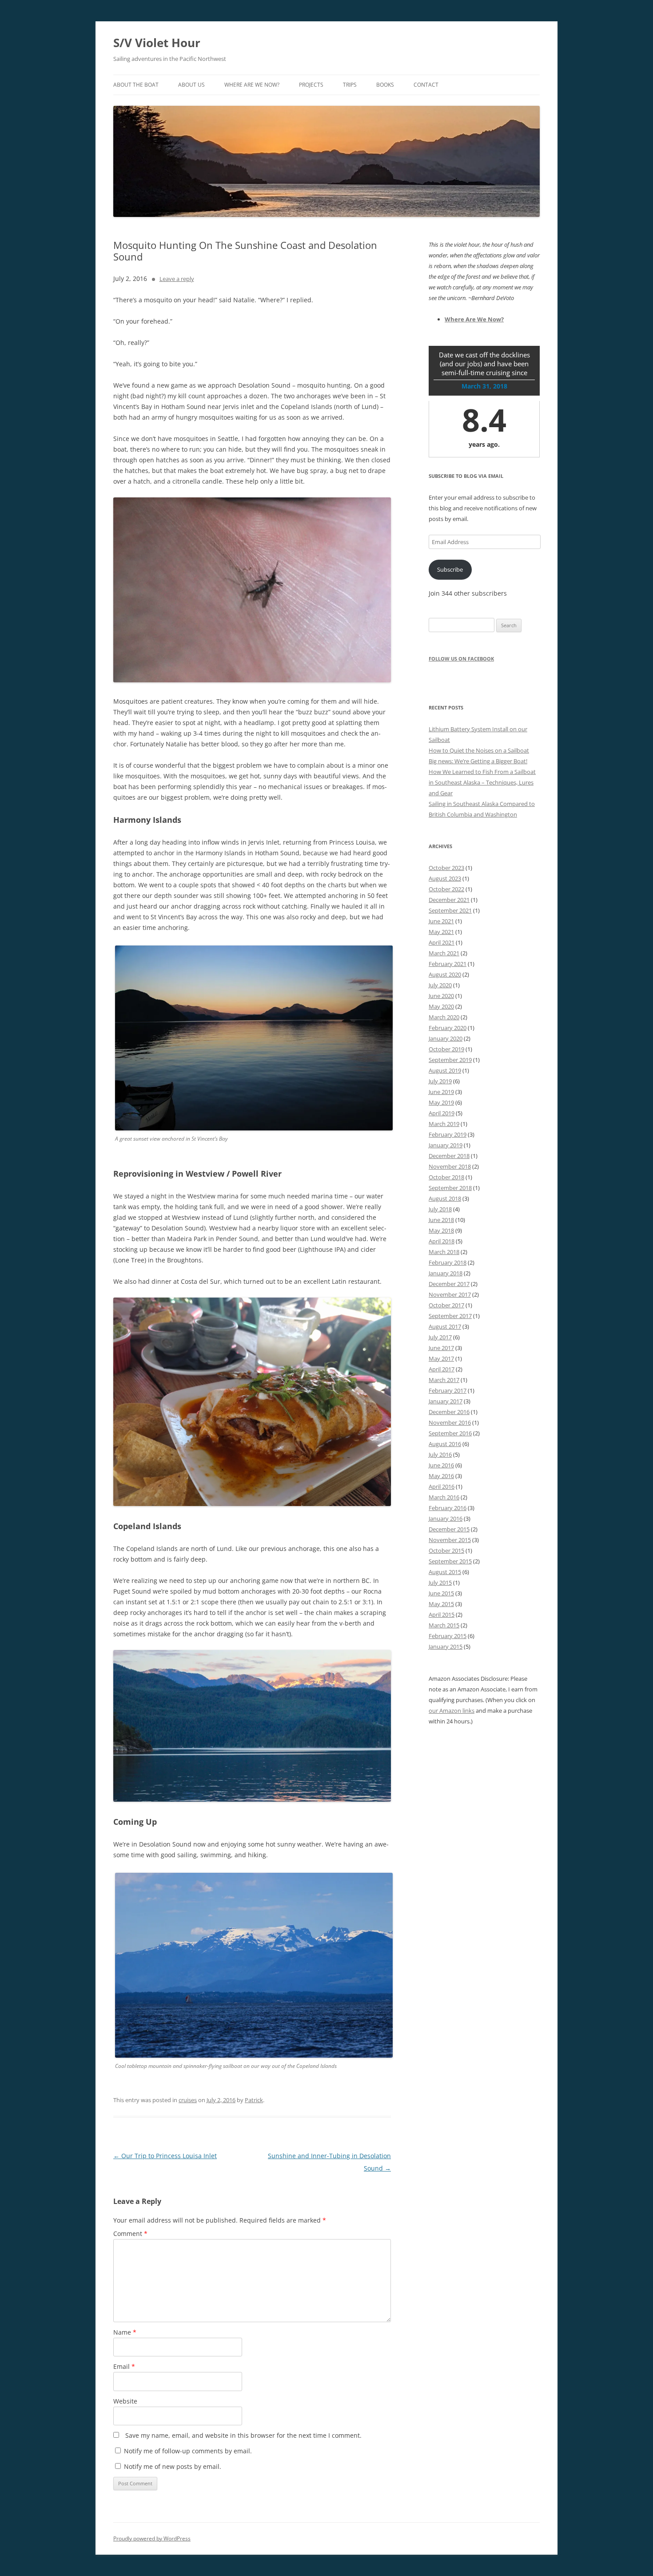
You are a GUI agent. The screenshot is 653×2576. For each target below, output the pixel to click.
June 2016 (441, 1465)
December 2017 (449, 1284)
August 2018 (445, 1198)
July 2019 (440, 1081)
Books (385, 85)
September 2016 (450, 1433)
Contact (426, 85)
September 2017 (450, 1316)
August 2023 (445, 878)
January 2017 (446, 1401)
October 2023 (446, 868)
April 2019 (442, 1113)
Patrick (254, 2100)
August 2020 (445, 974)
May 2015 (441, 1604)
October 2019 (446, 1049)
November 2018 (450, 1166)
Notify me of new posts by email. (173, 2466)
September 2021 (450, 910)
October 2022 (446, 889)
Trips (350, 85)
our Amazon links (452, 1711)
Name (125, 2332)
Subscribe (450, 569)
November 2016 (450, 1422)
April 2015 (442, 1615)
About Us (191, 85)
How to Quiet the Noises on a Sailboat (479, 750)
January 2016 (446, 1518)
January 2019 (446, 1145)
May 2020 (441, 1006)
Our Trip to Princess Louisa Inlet (165, 2156)
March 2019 (444, 1124)
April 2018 (442, 1241)
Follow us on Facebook (461, 659)
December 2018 (449, 1156)
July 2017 (440, 1337)
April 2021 (442, 942)
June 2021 (441, 921)
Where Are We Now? (252, 85)
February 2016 (448, 1508)
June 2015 (441, 1593)
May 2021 (441, 932)
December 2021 (449, 900)
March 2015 (444, 1625)
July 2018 (440, 1209)
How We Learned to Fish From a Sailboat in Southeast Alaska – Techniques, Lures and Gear (482, 782)
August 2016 (445, 1444)
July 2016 (440, 1454)
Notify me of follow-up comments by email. (188, 2451)
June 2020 (441, 996)
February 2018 (448, 1262)
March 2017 (444, 1380)
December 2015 (449, 1529)
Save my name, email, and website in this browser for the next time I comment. (243, 2435)
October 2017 (446, 1305)
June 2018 (441, 1220)
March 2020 (444, 1017)
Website (125, 2401)
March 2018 (444, 1252)
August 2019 (445, 1070)
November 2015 (450, 1540)
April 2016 (442, 1486)
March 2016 (444, 1497)
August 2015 (445, 1572)
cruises (188, 2100)
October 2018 (446, 1177)
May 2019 (441, 1102)
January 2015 (446, 1647)
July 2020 (440, 985)
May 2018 (441, 1230)
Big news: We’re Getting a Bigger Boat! (478, 761)
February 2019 (448, 1134)
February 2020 (448, 1028)
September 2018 (450, 1188)
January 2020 (446, 1038)
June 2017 (441, 1348)
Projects (311, 85)
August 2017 (445, 1326)
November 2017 (450, 1294)
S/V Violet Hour (157, 43)
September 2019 (450, 1060)
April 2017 (442, 1369)
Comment (130, 2233)
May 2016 (441, 1476)
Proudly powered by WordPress (152, 2538)
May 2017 (441, 1358)
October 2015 (446, 1550)
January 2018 (446, 1273)
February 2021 (448, 964)
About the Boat (136, 85)
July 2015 (440, 1582)
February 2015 (448, 1636)
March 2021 (444, 953)
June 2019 (441, 1092)
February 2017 (448, 1390)
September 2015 (450, 1561)
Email (124, 2366)
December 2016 (449, 1412)
